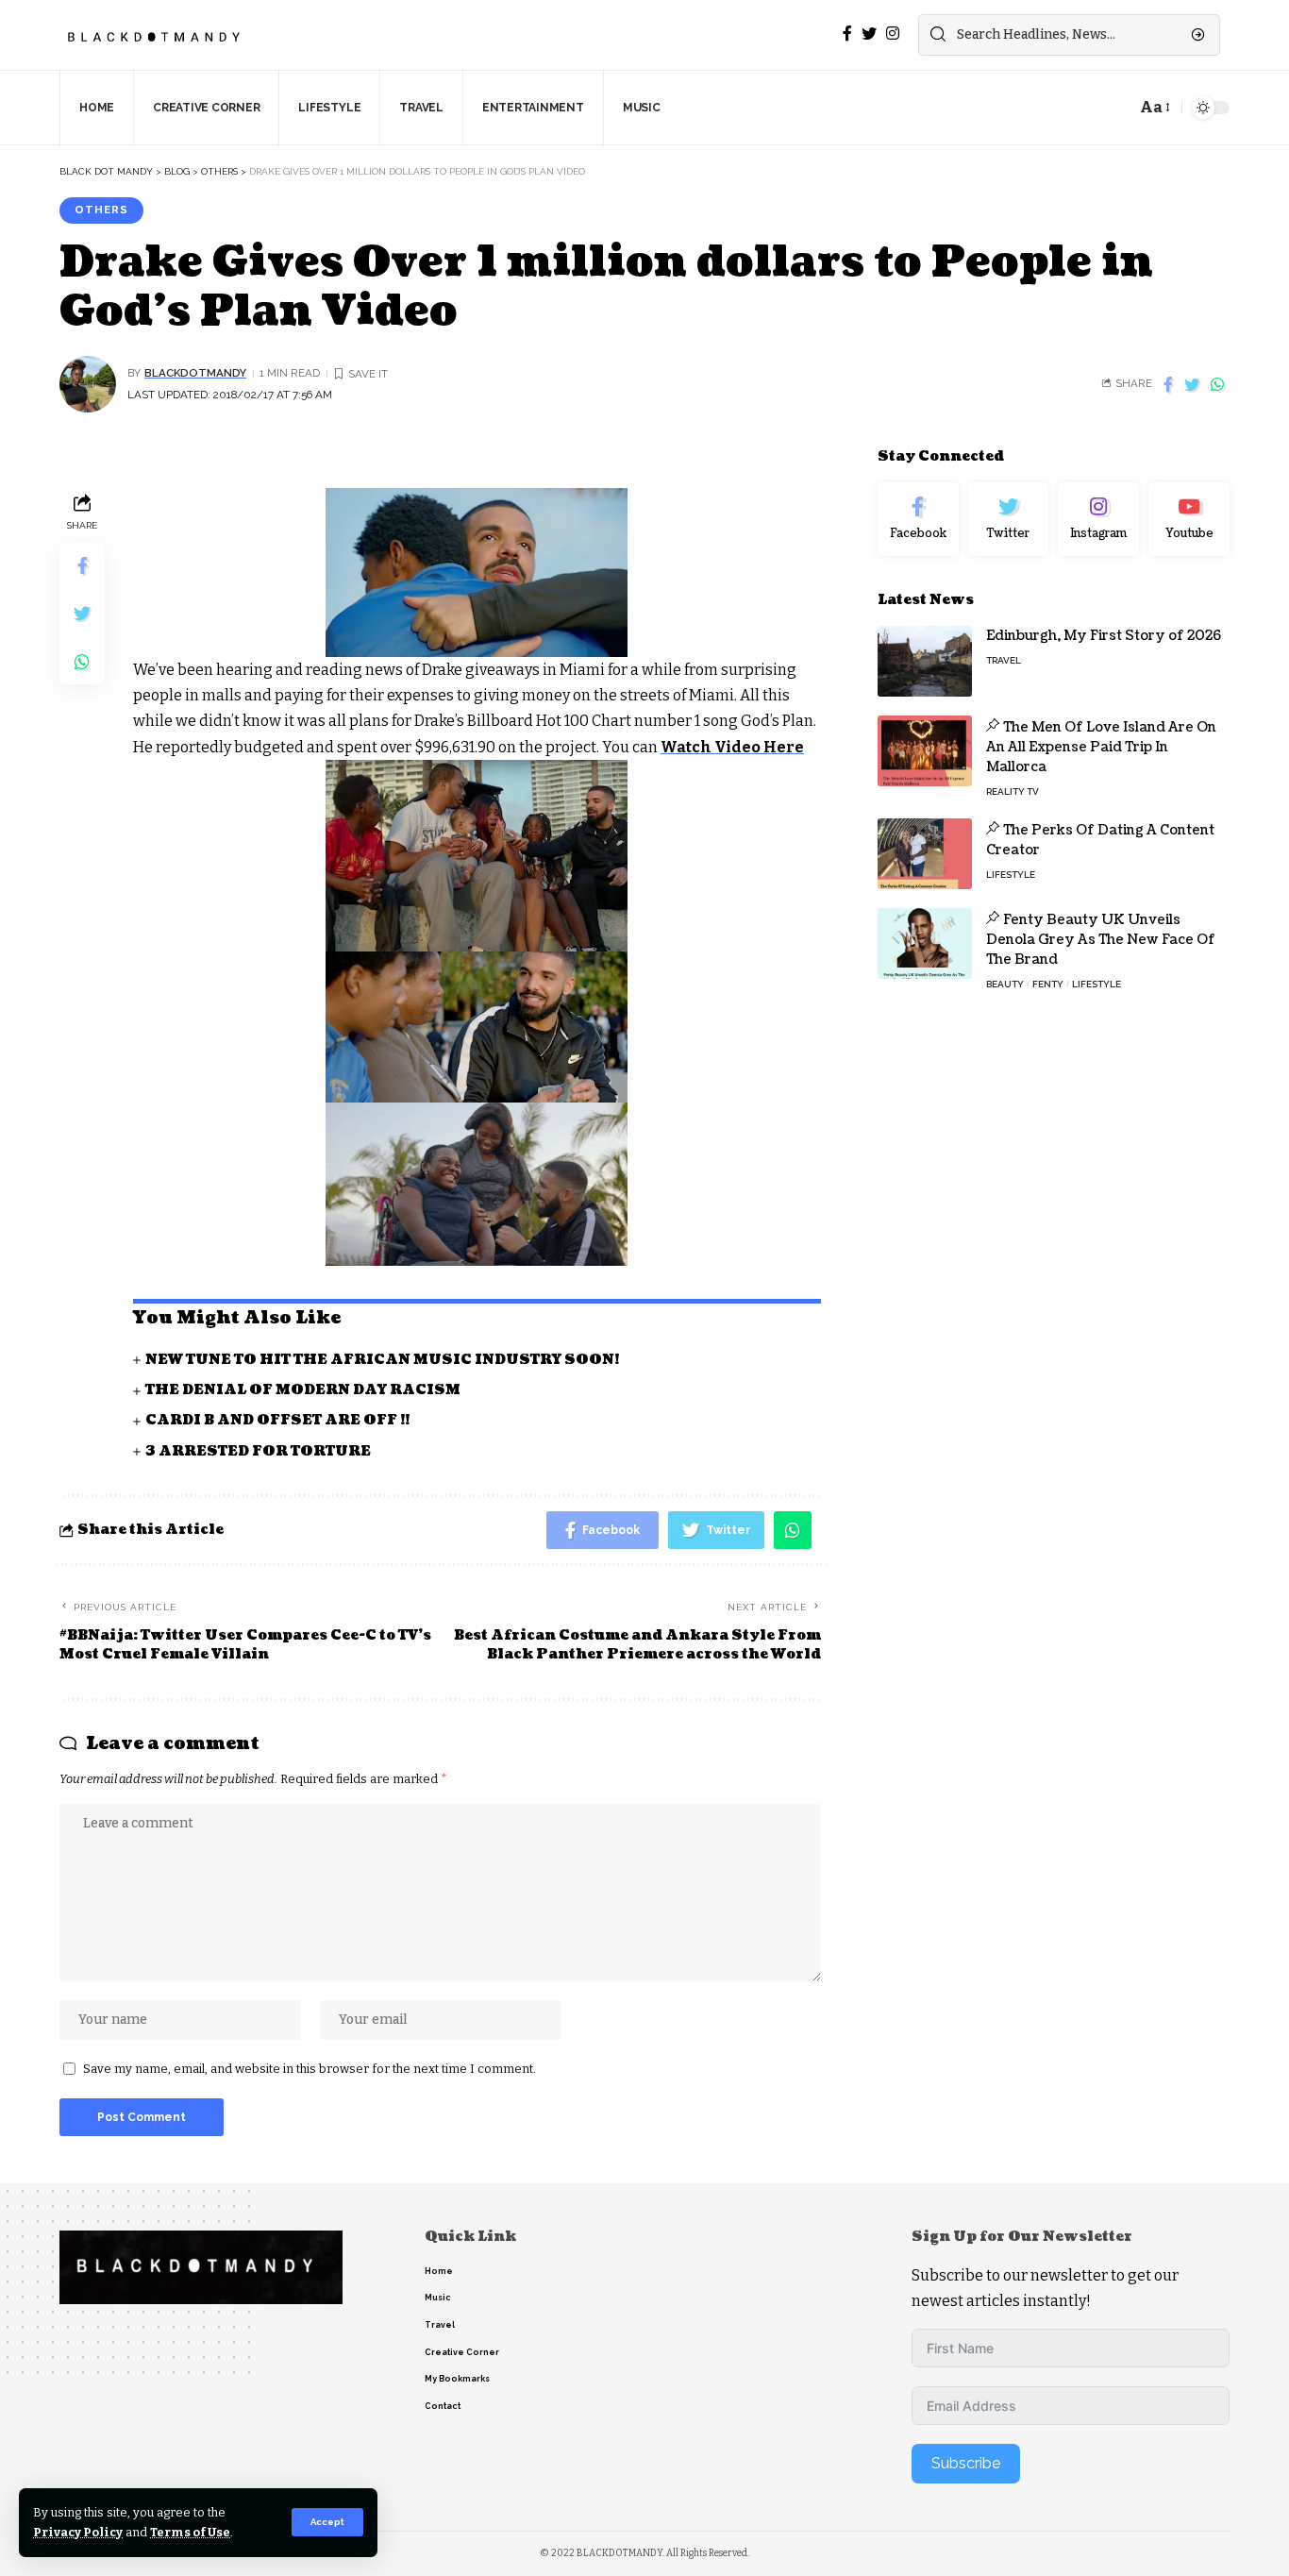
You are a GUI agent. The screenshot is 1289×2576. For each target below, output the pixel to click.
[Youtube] (1189, 519)
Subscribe (966, 2463)
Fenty (1048, 984)
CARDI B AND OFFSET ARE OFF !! (277, 1420)
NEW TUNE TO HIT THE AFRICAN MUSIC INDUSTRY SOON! (382, 1360)
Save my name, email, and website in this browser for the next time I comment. (310, 2069)
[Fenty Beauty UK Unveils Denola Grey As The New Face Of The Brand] (925, 943)
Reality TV (1013, 791)
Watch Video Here (732, 747)
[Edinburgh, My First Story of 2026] (925, 661)
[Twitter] (1009, 519)
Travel (1004, 660)
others (101, 210)
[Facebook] (918, 519)
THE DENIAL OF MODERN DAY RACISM (303, 1390)
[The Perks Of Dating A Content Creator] (925, 854)
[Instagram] (1098, 519)
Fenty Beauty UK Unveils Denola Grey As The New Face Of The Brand (1101, 940)
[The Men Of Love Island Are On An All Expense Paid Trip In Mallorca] (925, 751)
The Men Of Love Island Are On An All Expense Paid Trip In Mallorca (1101, 747)
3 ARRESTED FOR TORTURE (258, 1451)
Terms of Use (190, 2532)
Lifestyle (1011, 875)
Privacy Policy (78, 2532)
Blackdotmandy (195, 373)
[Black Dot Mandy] (156, 35)
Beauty (1005, 984)
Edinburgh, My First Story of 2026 (1104, 636)
